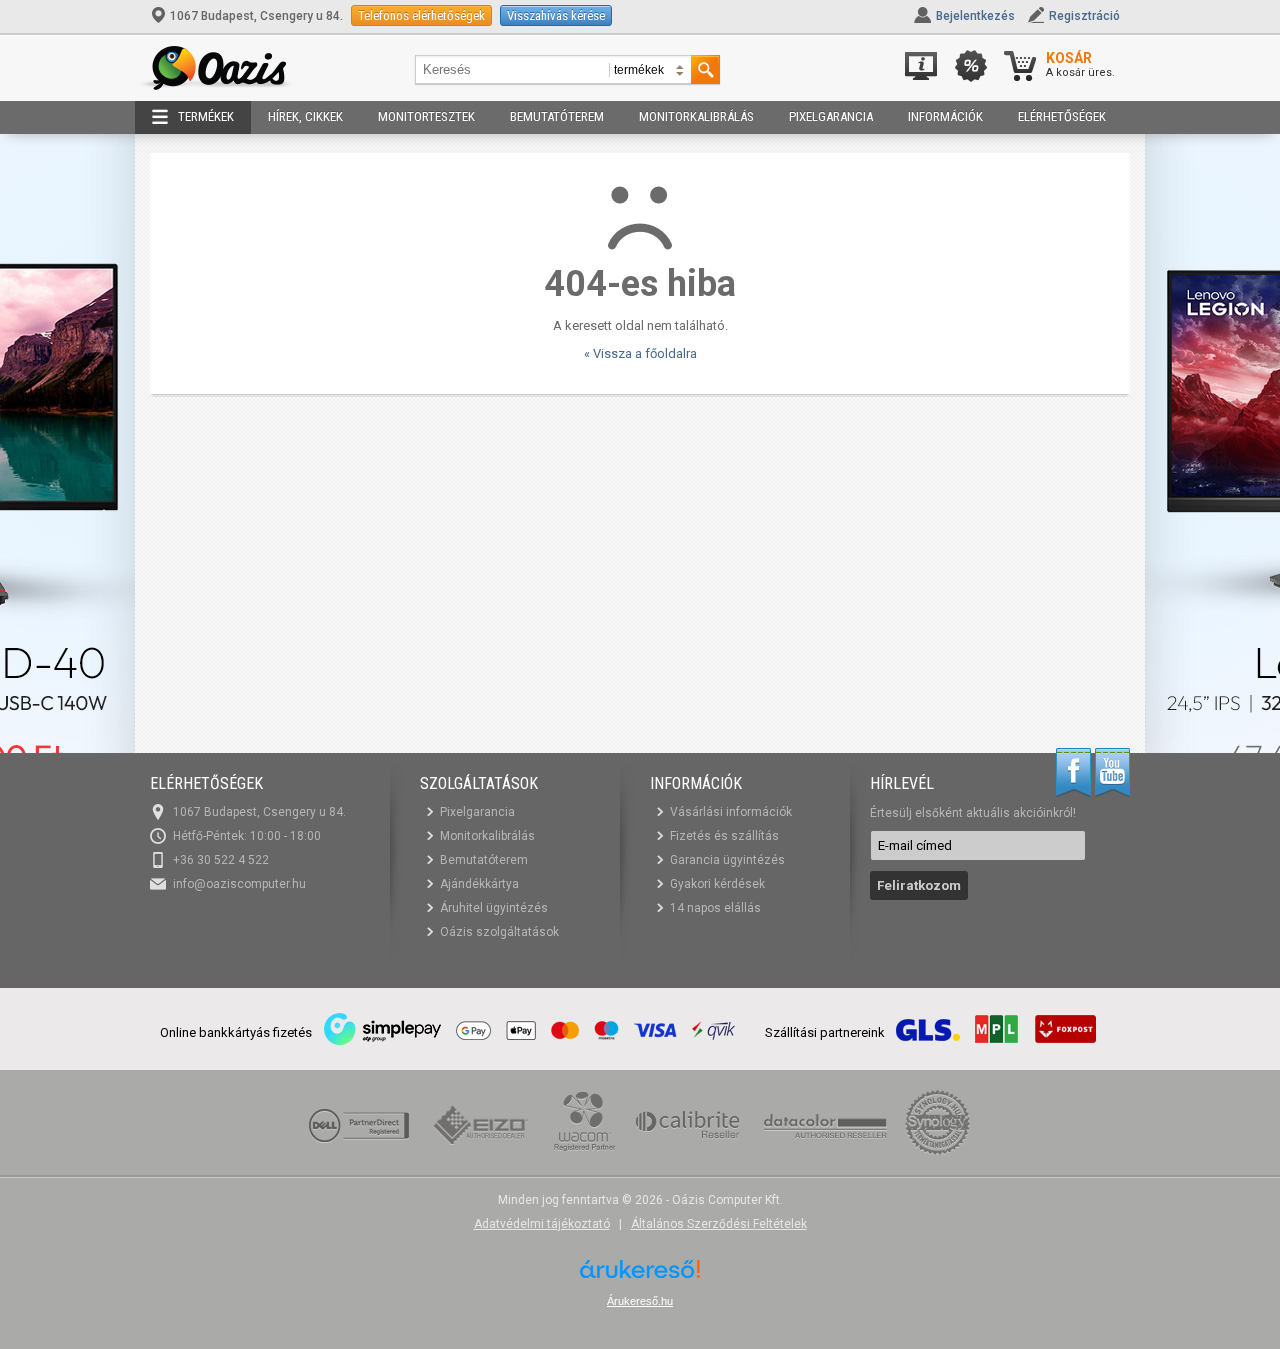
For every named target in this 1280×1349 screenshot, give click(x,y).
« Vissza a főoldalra (640, 353)
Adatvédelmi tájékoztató (542, 1224)
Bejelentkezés (975, 16)
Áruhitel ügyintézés (494, 908)
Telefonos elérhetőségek (421, 15)
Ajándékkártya (479, 884)
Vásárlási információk (731, 812)
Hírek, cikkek (305, 116)
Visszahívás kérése (556, 15)
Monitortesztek (426, 116)
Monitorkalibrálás (696, 116)
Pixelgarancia (831, 116)
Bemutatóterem (557, 116)
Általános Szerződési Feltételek (719, 1224)
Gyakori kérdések (717, 884)
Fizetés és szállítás (724, 836)
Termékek (206, 116)
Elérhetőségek (1062, 116)
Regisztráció (1084, 16)
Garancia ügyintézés (727, 860)
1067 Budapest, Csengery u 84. (256, 16)
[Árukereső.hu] (640, 1276)
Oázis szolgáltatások (499, 932)
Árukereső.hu (640, 1301)
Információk (945, 116)
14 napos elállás (715, 908)
